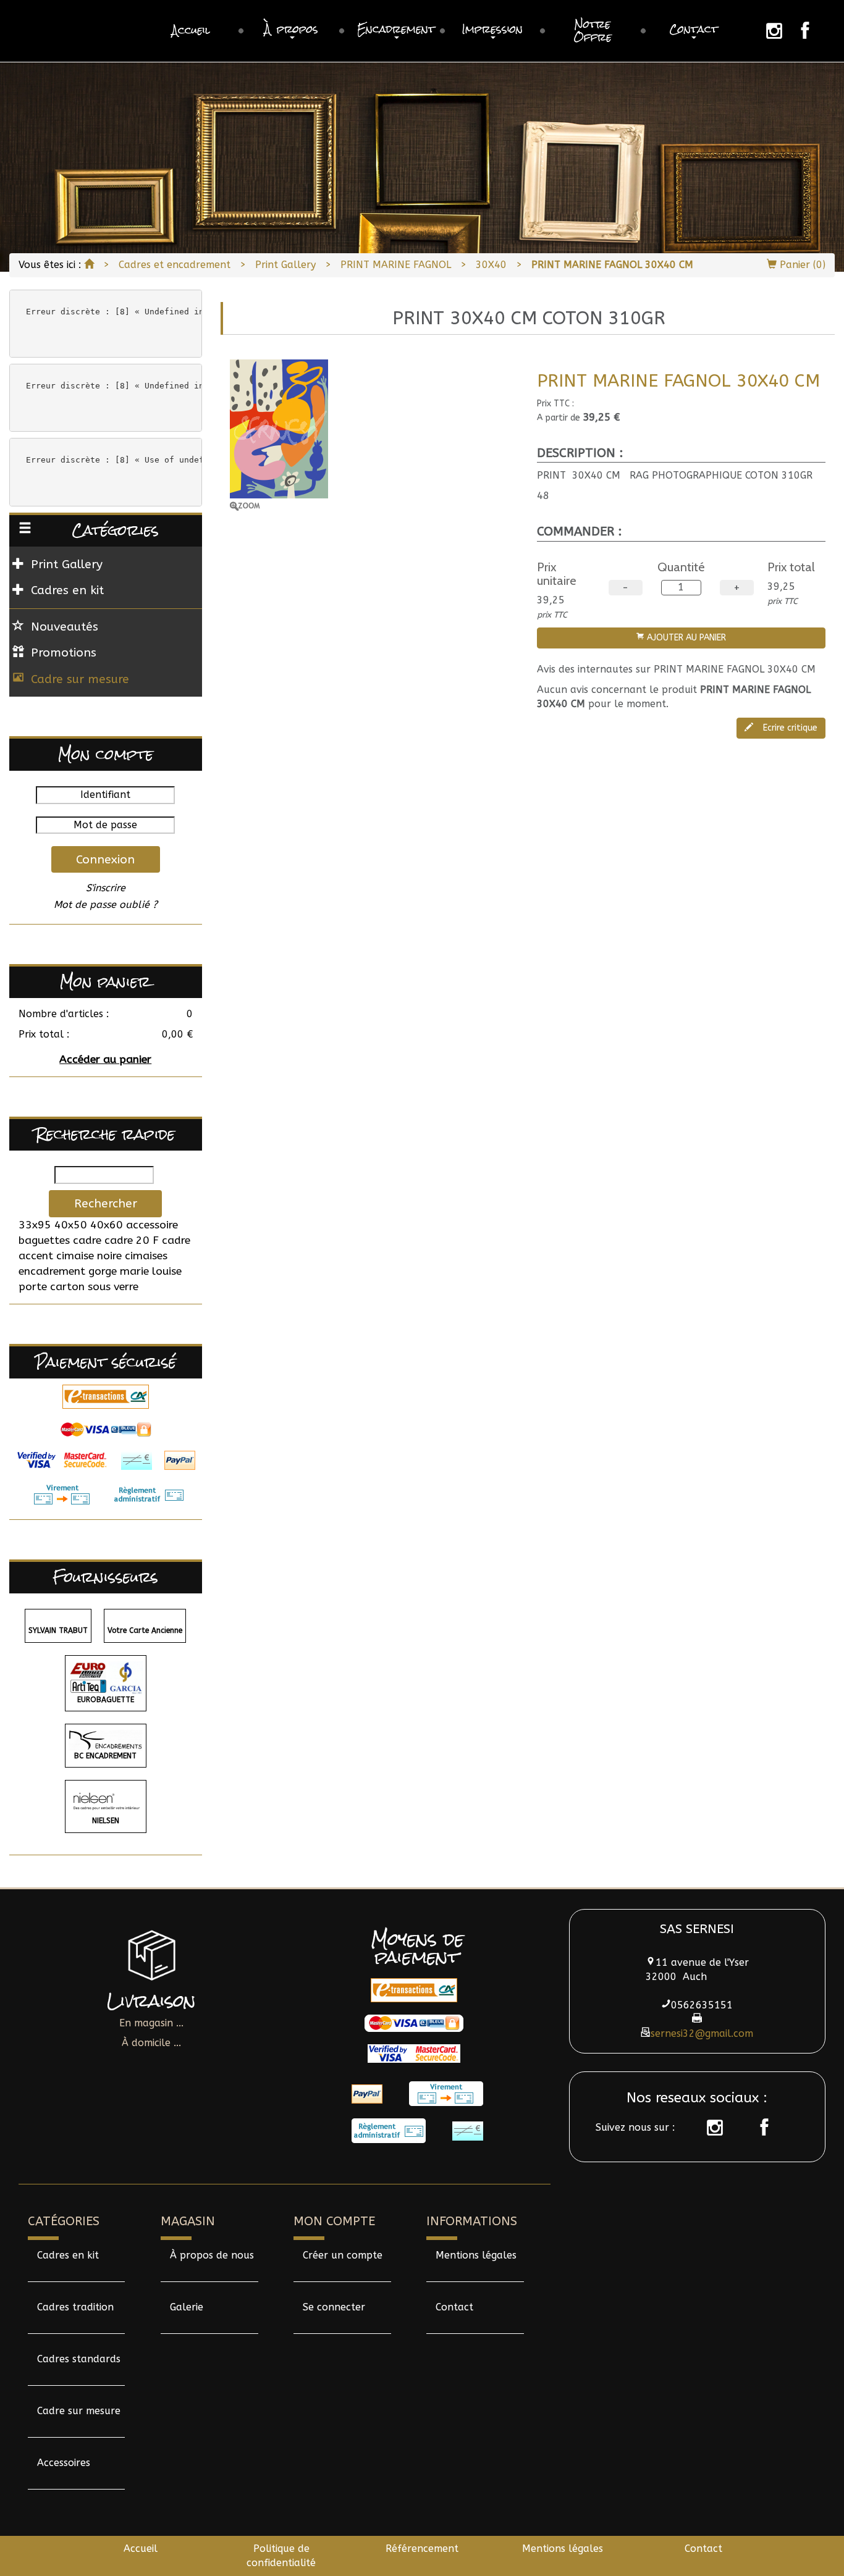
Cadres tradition (75, 2307)
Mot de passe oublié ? (106, 904)
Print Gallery (285, 265)
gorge (103, 1271)
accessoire (152, 1225)
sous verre (113, 1287)
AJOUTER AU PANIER (685, 638)
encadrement (52, 1271)
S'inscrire (106, 888)
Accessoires (64, 2463)
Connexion (105, 859)
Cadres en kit (68, 2255)
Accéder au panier (105, 1059)
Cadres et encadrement (175, 265)
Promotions (64, 652)
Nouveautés (65, 627)
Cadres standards (79, 2359)
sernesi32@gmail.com (702, 2033)
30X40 (491, 265)
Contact (454, 2307)
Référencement (422, 2549)
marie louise (151, 1271)
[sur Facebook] (758, 2128)
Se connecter (334, 2307)
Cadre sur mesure (80, 679)
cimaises (146, 1256)
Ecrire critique (789, 728)
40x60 (107, 1225)
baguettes (44, 1240)
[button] (291, 31)
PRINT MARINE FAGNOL (396, 265)
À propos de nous (212, 2255)
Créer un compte (343, 2255)
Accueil (141, 2549)
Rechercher (106, 1203)
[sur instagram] (709, 2128)
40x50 (71, 1225)
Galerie (187, 2307)
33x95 (35, 1225)
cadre (87, 1240)
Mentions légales (476, 2255)
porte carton (52, 1287)
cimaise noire (89, 1256)
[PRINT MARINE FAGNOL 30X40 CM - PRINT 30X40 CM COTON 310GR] (374, 435)
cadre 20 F (132, 1240)
